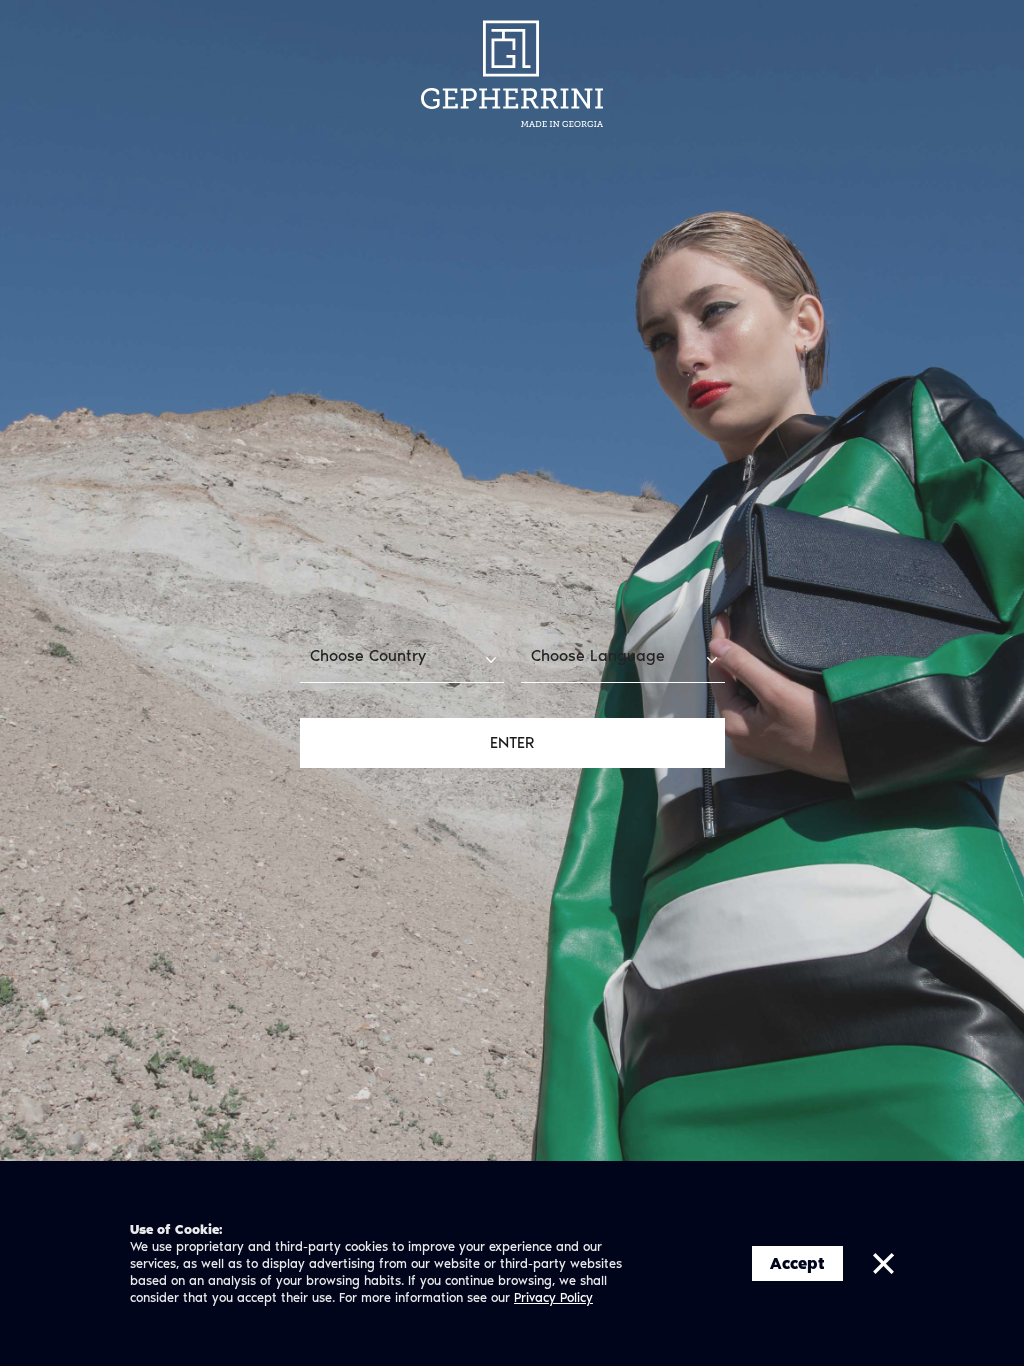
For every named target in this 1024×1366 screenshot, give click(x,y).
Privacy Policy (553, 1297)
